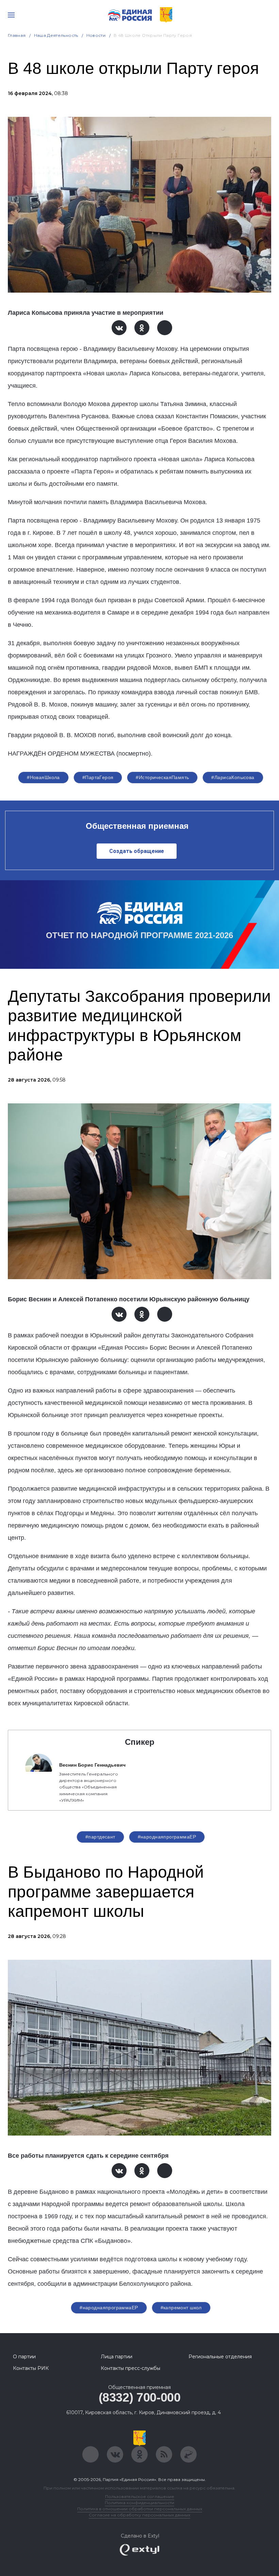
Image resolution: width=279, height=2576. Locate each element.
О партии (24, 2357)
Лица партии (117, 2357)
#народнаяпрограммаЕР (167, 1837)
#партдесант (100, 1837)
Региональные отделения (220, 2357)
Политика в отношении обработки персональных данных (140, 2509)
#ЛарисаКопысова (233, 777)
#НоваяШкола (43, 777)
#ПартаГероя (98, 777)
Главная (17, 35)
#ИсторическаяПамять (162, 777)
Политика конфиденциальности (139, 2503)
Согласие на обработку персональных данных (139, 2515)
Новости (96, 35)
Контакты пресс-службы (130, 2368)
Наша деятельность (56, 35)
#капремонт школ (181, 2308)
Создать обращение (137, 851)
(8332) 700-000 (140, 2397)
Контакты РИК (31, 2368)
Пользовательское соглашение (140, 2496)
